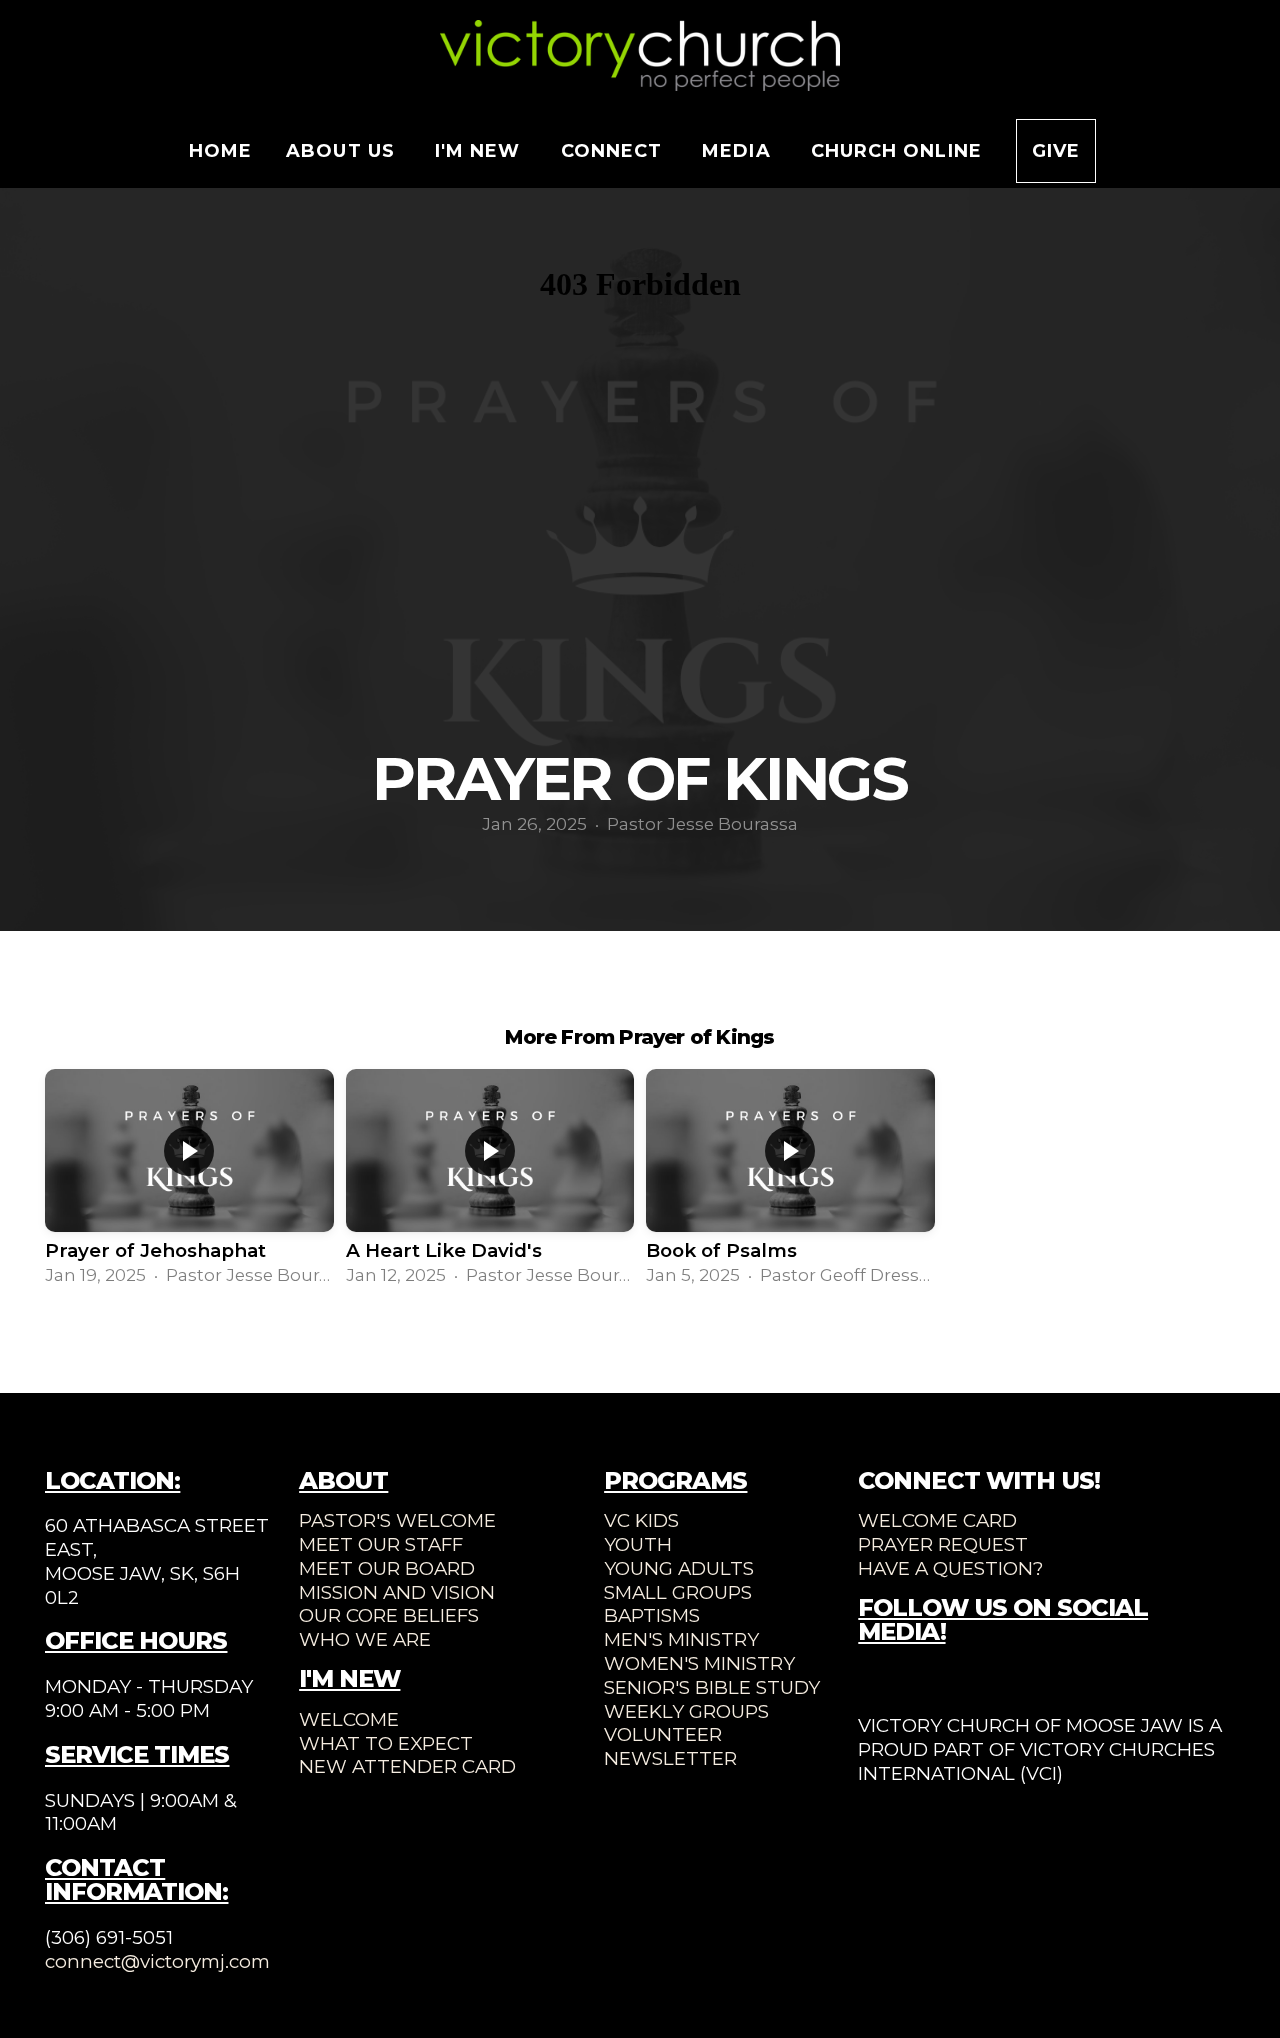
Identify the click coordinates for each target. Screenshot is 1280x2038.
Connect (615, 151)
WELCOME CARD (937, 1520)
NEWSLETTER (670, 1758)
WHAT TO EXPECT (386, 1743)
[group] (189, 1178)
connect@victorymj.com (157, 1961)
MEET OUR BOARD (387, 1568)
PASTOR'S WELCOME (397, 1520)
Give (1056, 151)
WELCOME (349, 1719)
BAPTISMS (652, 1615)
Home (220, 151)
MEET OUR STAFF (381, 1544)
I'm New (481, 151)
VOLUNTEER (663, 1734)
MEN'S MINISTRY (681, 1639)
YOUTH (638, 1544)
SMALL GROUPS (678, 1592)
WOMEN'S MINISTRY (699, 1663)
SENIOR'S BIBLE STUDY (712, 1687)
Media (739, 151)
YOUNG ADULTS (679, 1568)
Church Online (896, 151)
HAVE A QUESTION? (950, 1568)
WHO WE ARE (365, 1639)
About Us (343, 151)
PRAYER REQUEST (943, 1544)
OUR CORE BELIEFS (389, 1615)
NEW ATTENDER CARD (407, 1766)
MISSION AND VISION (397, 1592)
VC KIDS (641, 1520)
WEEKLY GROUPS (686, 1711)
